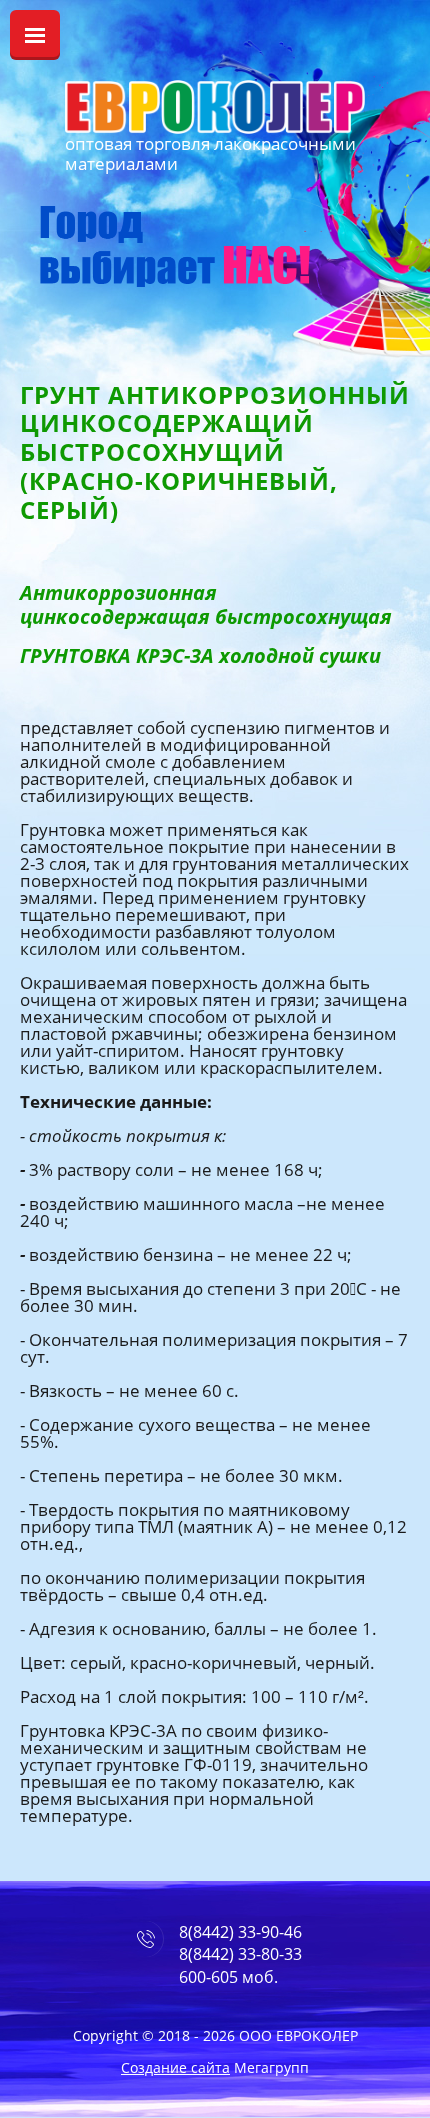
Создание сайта (175, 2067)
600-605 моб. (228, 1977)
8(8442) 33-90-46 (240, 1932)
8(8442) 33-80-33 (240, 1954)
